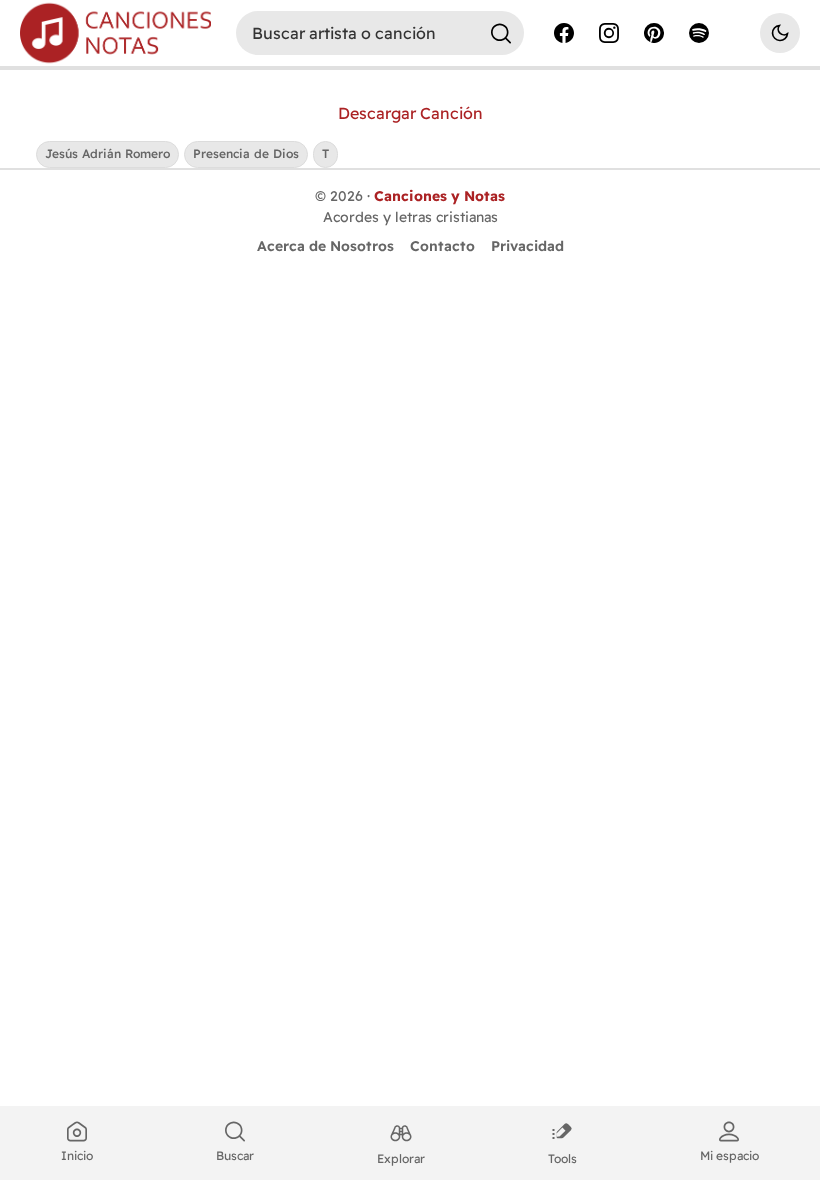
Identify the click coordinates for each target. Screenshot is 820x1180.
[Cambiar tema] (780, 33)
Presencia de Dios (246, 153)
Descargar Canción (410, 113)
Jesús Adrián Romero (107, 153)
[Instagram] (609, 33)
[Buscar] (500, 33)
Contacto (442, 246)
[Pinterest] (654, 33)
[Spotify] (699, 33)
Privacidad (527, 246)
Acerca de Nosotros (325, 246)
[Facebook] (564, 33)
